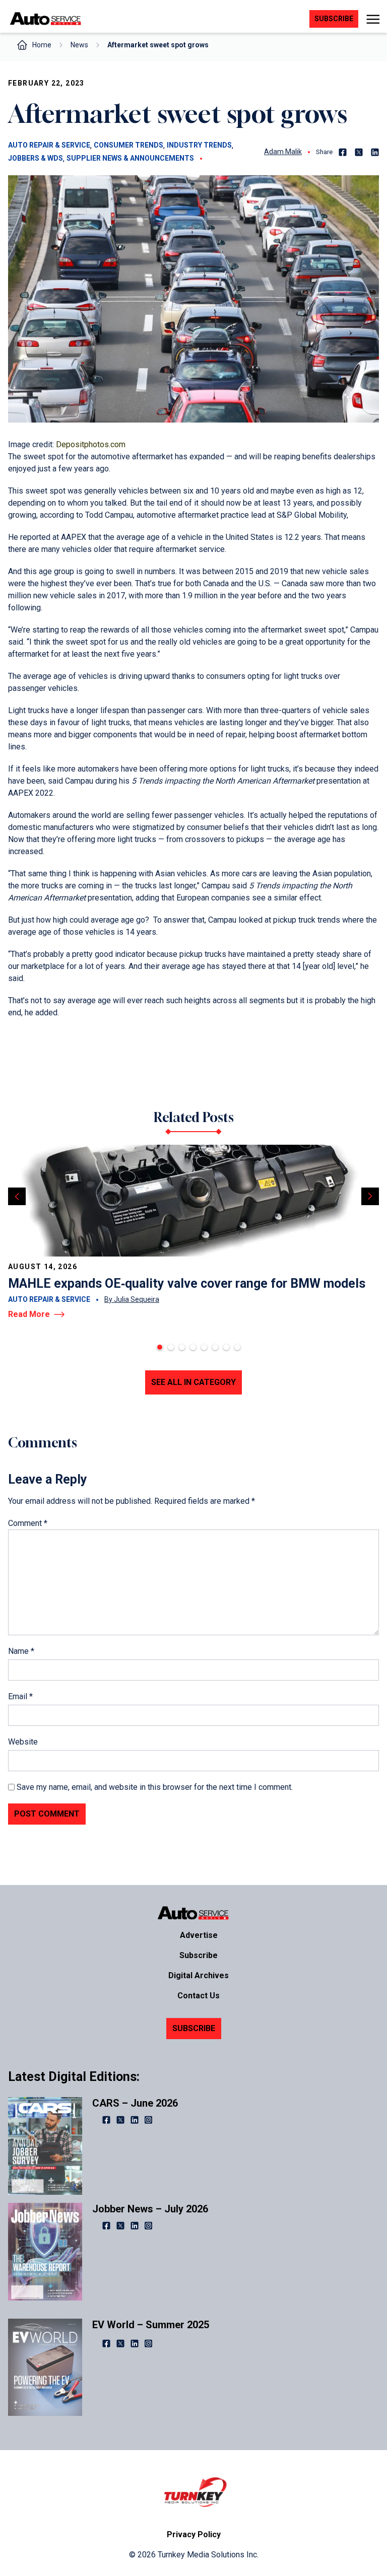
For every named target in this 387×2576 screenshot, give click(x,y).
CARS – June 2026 (135, 2103)
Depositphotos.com (91, 444)
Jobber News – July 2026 (150, 2209)
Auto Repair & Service (49, 145)
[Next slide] (370, 1196)
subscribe (334, 19)
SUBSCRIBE (194, 2028)
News (79, 45)
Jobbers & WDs (36, 158)
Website (23, 1742)
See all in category (193, 1382)
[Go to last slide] (17, 1196)
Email (20, 1696)
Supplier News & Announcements (130, 158)
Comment (28, 1523)
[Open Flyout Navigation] (373, 19)
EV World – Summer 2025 (151, 2325)
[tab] (160, 1347)
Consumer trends (128, 145)
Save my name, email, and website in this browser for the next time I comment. (155, 1787)
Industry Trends (199, 145)
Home (42, 45)
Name (21, 1651)
